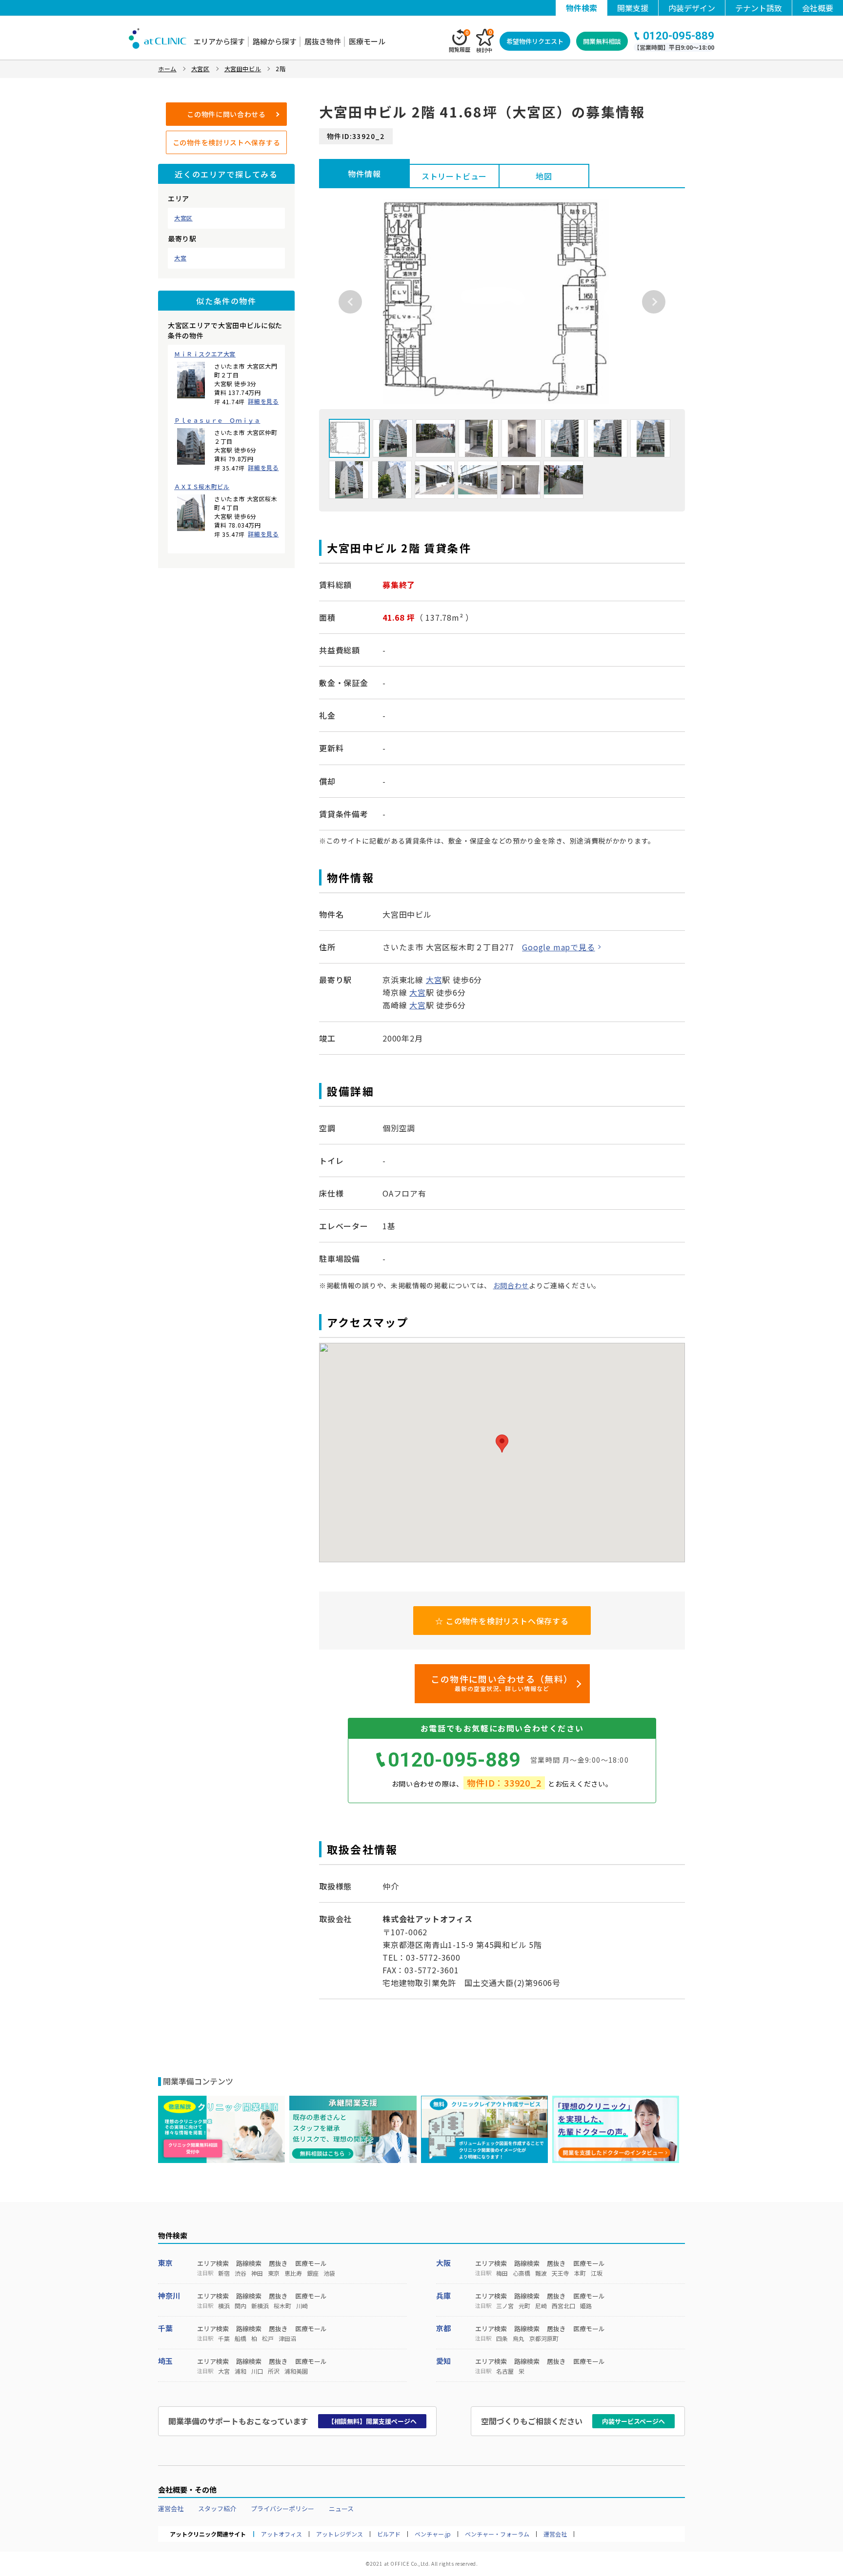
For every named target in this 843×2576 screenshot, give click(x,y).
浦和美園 (296, 2371)
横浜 (224, 2306)
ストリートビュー (454, 176)
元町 (524, 2306)
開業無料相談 (602, 41)
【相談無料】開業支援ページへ (372, 2421)
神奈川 (169, 2295)
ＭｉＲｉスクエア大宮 (205, 354)
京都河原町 (544, 2339)
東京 (165, 2263)
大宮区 (183, 218)
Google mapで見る (558, 947)
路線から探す (275, 41)
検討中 (484, 41)
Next (654, 302)
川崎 (302, 2306)
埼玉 (165, 2361)
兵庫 (443, 2295)
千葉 (165, 2328)
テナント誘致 (759, 8)
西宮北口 (563, 2306)
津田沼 (287, 2339)
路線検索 (249, 2263)
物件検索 (582, 8)
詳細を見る (263, 401)
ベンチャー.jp (433, 2534)
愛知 (443, 2361)
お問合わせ (511, 1285)
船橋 (241, 2339)
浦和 (241, 2371)
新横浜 (260, 2306)
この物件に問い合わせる (226, 114)
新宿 (224, 2273)
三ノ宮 (505, 2306)
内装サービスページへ (633, 2421)
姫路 (586, 2306)
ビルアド (389, 2534)
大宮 (180, 258)
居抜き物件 (323, 41)
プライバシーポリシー (282, 2508)
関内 (241, 2306)
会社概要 (818, 8)
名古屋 (505, 2371)
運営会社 (171, 2508)
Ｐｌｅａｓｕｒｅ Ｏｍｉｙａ (217, 420)
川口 (257, 2371)
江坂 (597, 2273)
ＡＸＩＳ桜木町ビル (202, 487)
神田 (257, 2273)
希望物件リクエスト (535, 41)
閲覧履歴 (460, 41)
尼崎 (541, 2306)
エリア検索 (213, 2263)
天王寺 (561, 2273)
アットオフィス (281, 2534)
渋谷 (241, 2273)
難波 (541, 2273)
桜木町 (282, 2306)
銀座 (313, 2273)
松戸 (268, 2339)
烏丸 (519, 2339)
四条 (502, 2339)
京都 (443, 2328)
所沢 (274, 2371)
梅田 (502, 2273)
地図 (544, 176)
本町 (580, 2273)
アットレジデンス (340, 2534)
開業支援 (633, 8)
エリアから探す (219, 41)
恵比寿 (293, 2273)
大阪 (443, 2263)
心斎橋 (522, 2273)
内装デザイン (692, 8)
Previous (350, 302)
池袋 (329, 2273)
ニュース (341, 2508)
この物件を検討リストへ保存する (227, 142)
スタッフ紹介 (217, 2508)
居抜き (278, 2263)
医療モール (367, 41)
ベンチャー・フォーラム (497, 2534)
